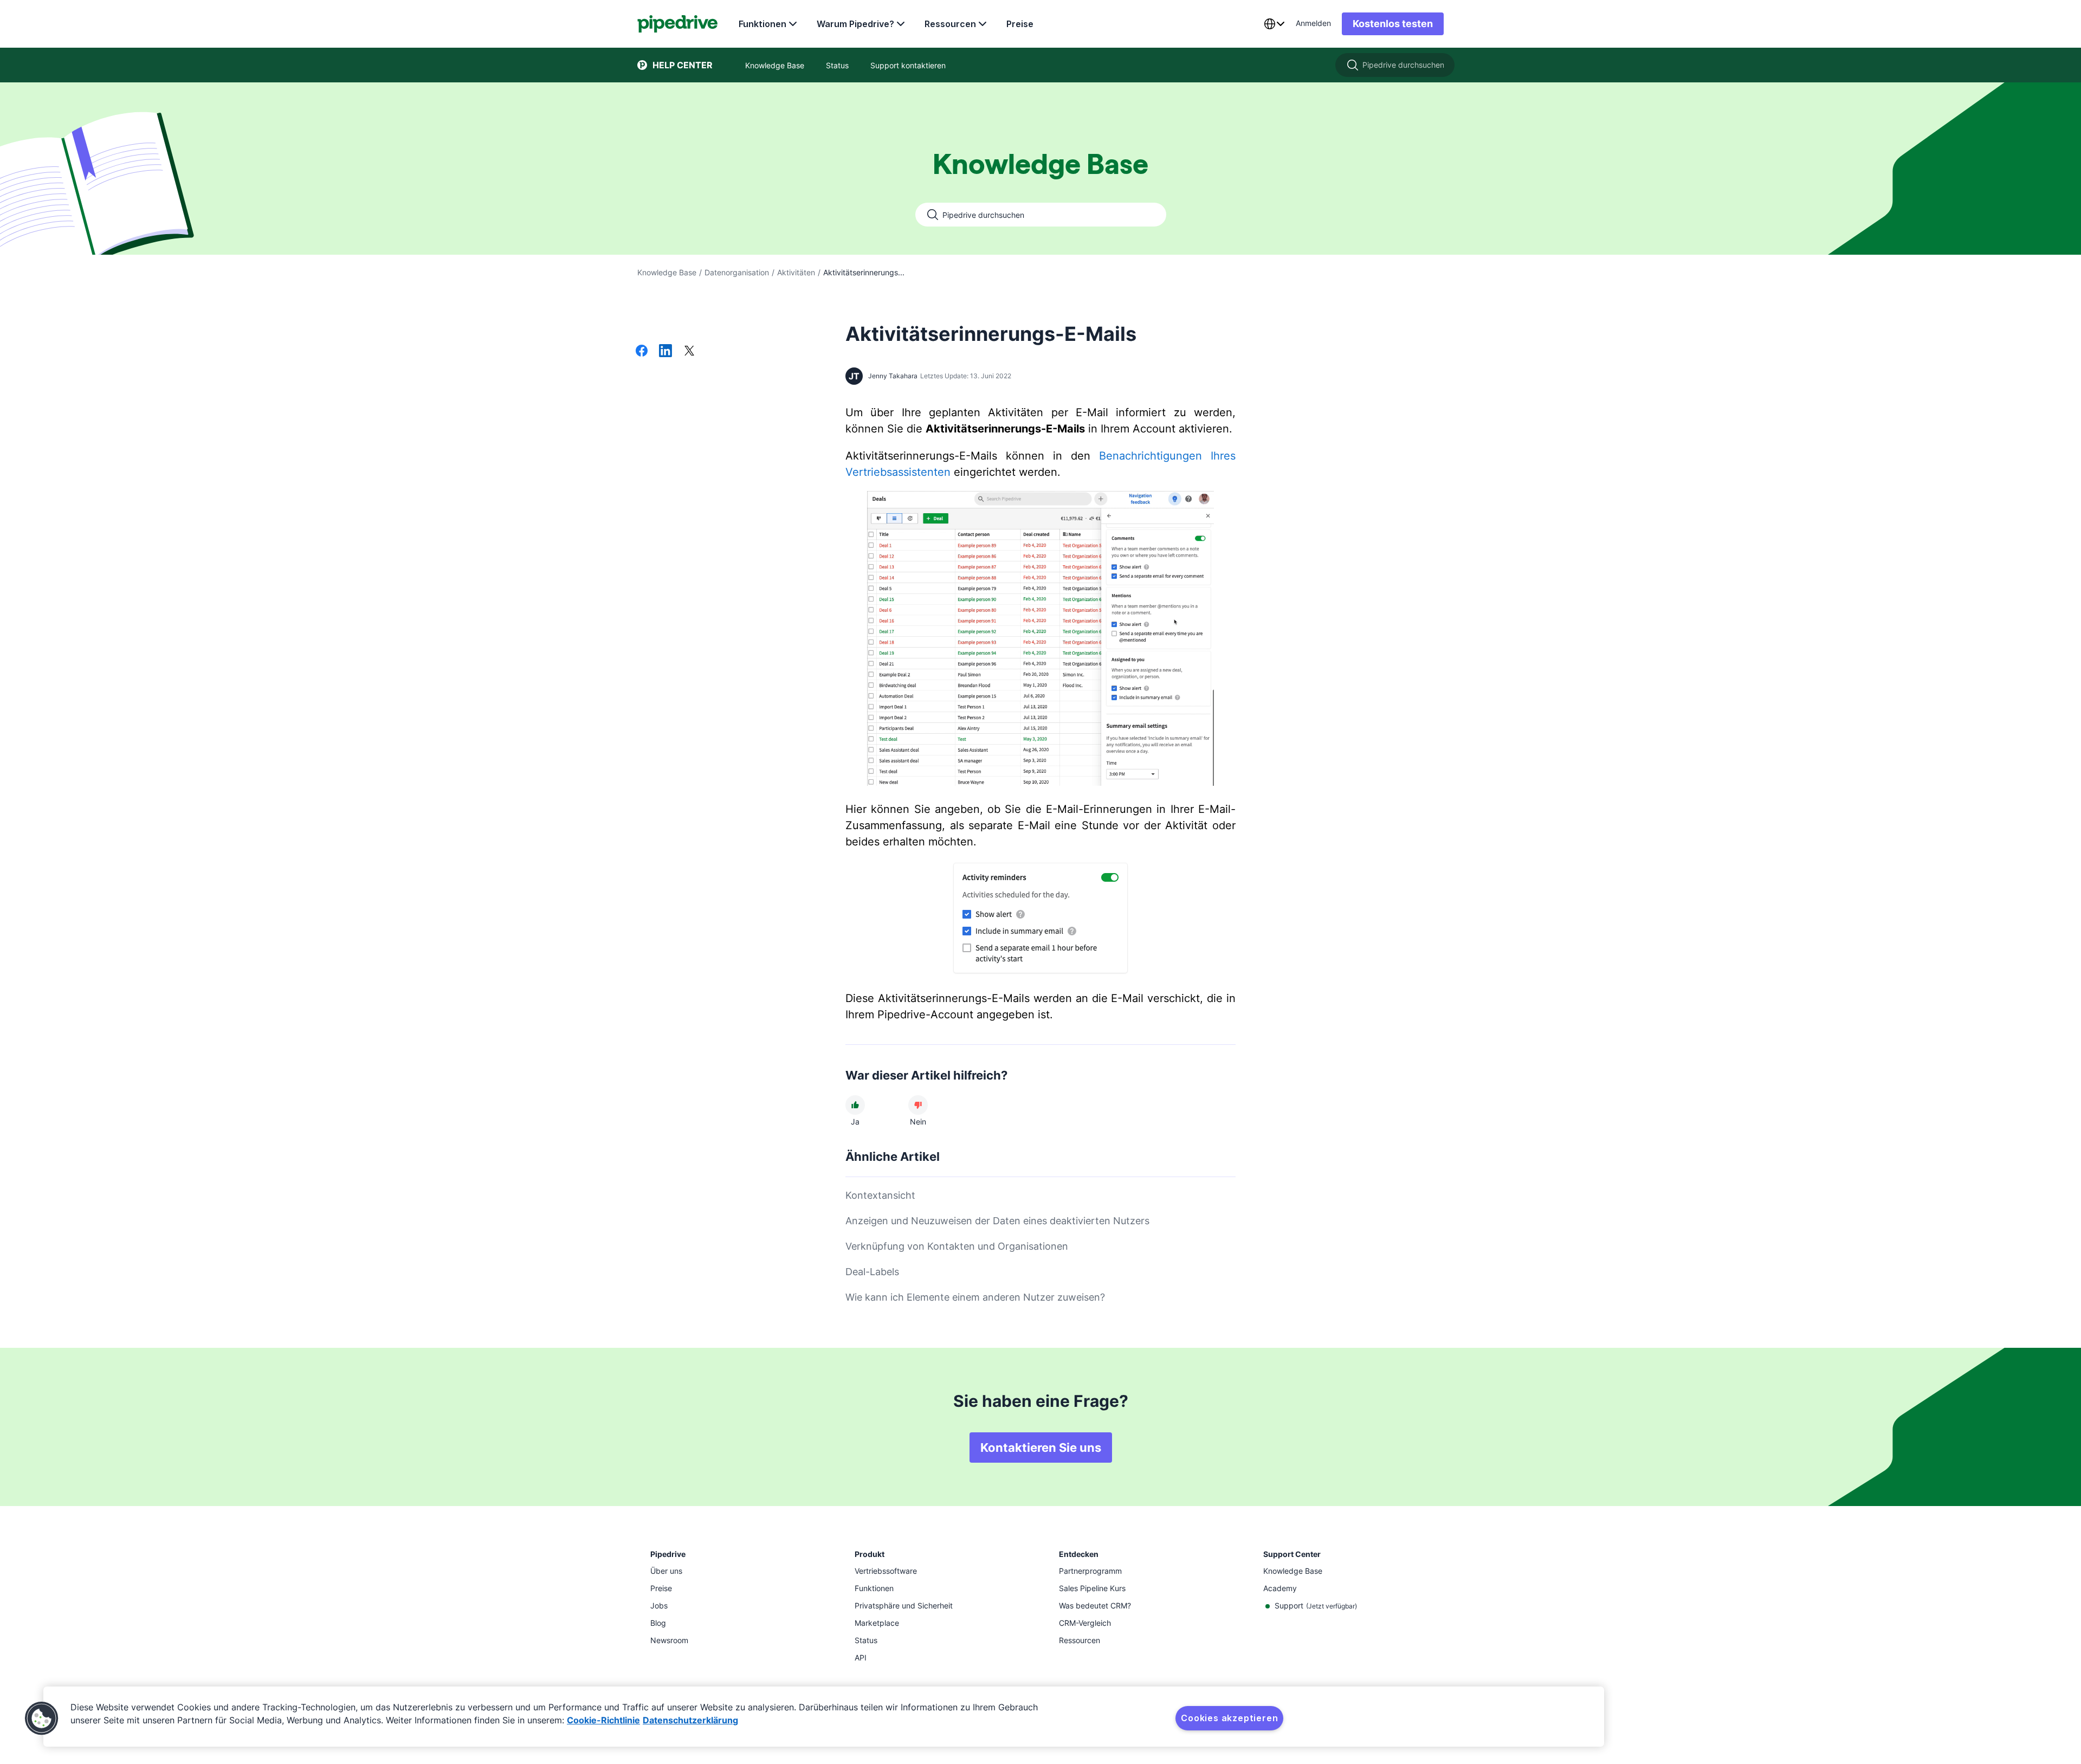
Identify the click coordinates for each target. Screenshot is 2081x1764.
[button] (42, 1718)
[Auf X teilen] (689, 352)
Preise (1020, 24)
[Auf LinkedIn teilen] (665, 352)
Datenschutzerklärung (690, 1720)
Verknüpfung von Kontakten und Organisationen (957, 1246)
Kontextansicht (880, 1195)
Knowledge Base (667, 272)
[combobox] (1274, 24)
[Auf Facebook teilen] (642, 352)
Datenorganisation (737, 272)
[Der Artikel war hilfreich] (855, 1105)
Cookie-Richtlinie (603, 1720)
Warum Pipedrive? (855, 24)
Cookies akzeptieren (1229, 1718)
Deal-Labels (872, 1272)
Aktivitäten (796, 272)
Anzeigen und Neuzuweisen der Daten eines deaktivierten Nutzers (997, 1221)
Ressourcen (950, 24)
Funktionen (762, 24)
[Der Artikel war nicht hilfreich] (918, 1105)
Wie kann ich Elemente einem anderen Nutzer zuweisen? (975, 1297)
